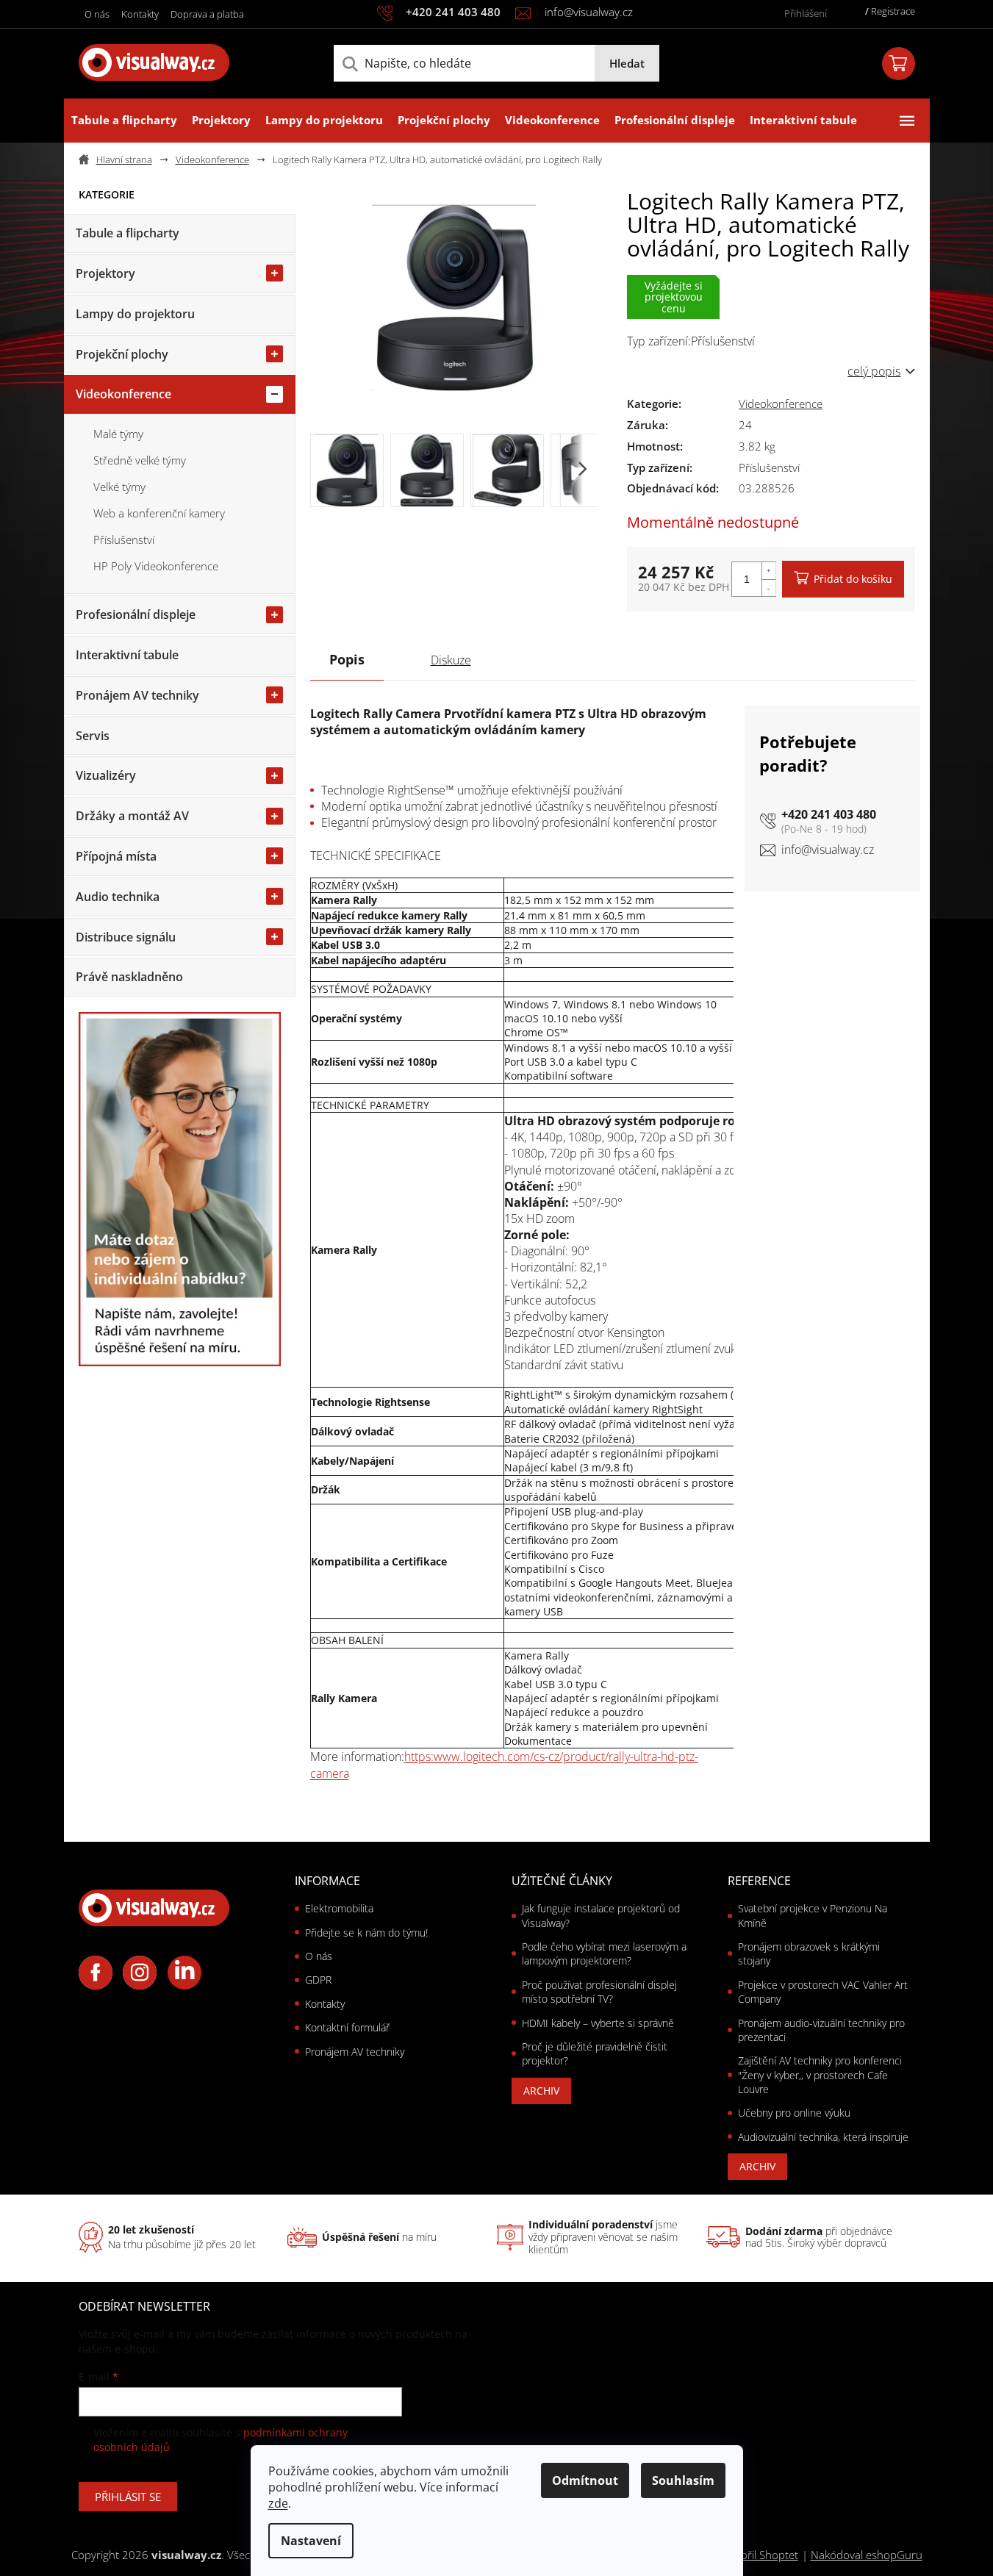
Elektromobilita (339, 1908)
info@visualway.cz (828, 850)
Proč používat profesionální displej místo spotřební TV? (599, 1992)
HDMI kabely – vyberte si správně (598, 2023)
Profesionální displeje (136, 614)
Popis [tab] (347, 659)
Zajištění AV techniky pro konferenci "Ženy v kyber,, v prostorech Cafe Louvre (820, 2075)
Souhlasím (683, 2480)
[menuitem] (124, 121)
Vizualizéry (106, 775)
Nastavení (311, 2541)
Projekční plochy (122, 354)
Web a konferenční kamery (159, 513)
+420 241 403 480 (829, 814)
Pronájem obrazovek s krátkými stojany (809, 1953)
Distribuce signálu (126, 937)
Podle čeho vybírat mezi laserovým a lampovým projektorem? (604, 1953)
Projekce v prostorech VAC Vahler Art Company (823, 1992)
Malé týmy (118, 434)
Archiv (541, 2091)
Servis (93, 736)
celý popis (874, 371)
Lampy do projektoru (135, 314)
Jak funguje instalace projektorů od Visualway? (601, 1915)
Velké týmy (119, 487)
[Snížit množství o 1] (769, 588)
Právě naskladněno (129, 977)
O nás (97, 14)
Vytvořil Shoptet (759, 2555)
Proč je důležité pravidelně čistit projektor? (595, 2053)
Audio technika (118, 897)
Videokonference (123, 394)
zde (278, 2503)
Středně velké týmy (140, 460)
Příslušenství (124, 539)
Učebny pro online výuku (794, 2113)
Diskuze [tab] (451, 660)
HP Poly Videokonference (156, 566)
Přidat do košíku (853, 579)
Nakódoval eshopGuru (867, 2555)
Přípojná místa (116, 856)
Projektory (105, 273)
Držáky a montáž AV (132, 816)
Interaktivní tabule (127, 655)
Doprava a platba (207, 14)
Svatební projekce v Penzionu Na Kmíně (813, 1915)
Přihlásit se (128, 2497)
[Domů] (121, 160)
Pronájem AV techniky (137, 695)
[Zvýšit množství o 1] (769, 571)
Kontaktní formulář (347, 2027)
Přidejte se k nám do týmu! (366, 1933)
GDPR (318, 1980)
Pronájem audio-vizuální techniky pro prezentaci (821, 2030)
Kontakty (140, 14)
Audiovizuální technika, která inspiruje (823, 2137)
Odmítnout (585, 2480)
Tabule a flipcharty (128, 233)
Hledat (627, 63)
